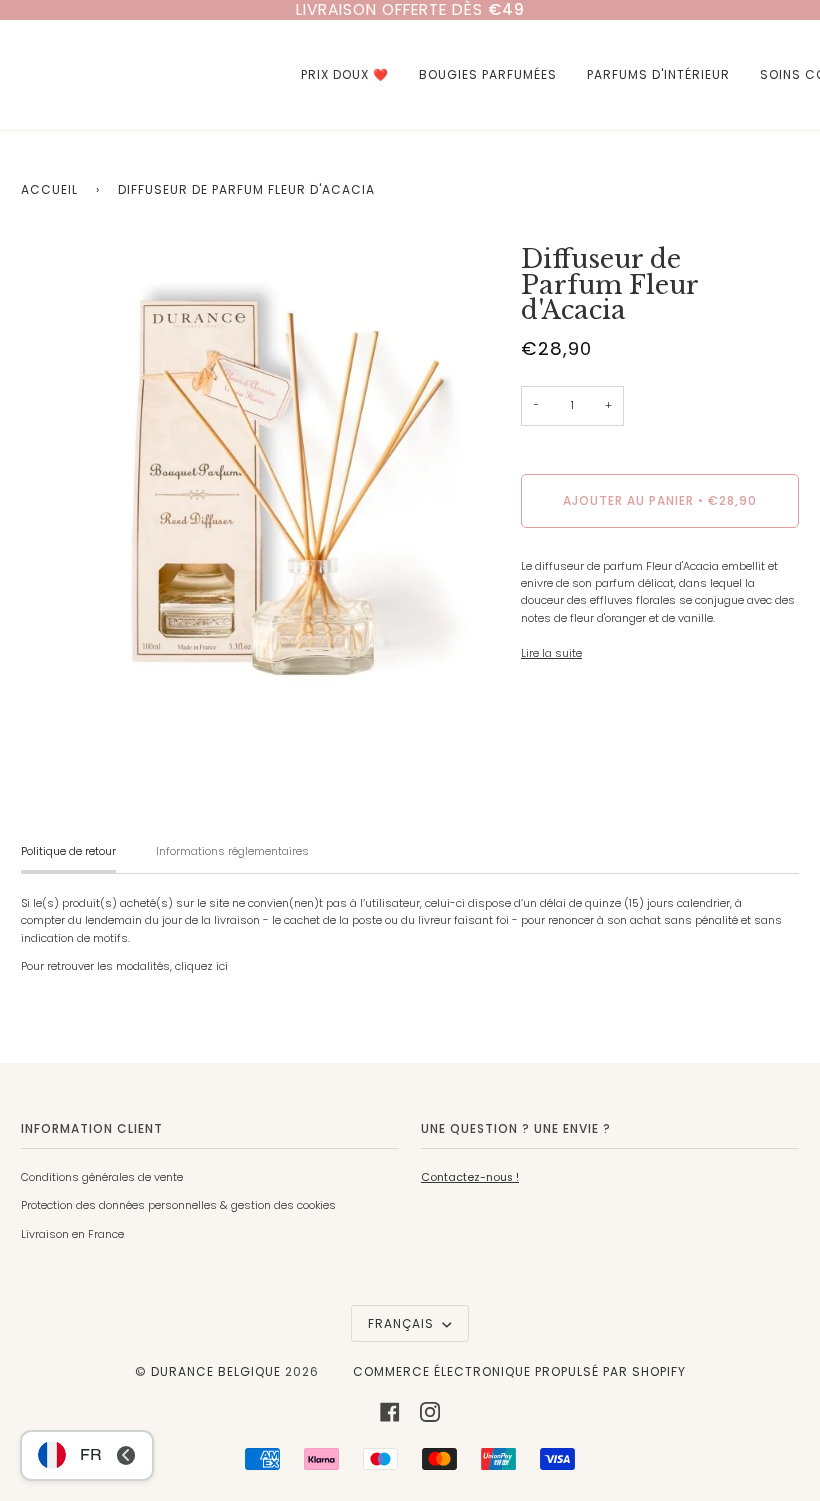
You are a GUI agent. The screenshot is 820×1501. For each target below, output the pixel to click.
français (403, 1323)
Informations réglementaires (232, 851)
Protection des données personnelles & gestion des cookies (178, 1205)
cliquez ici (201, 966)
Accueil (49, 189)
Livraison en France (72, 1234)
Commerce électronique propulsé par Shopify (519, 1371)
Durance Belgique (216, 1371)
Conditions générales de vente (102, 1177)
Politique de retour (68, 851)
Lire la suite (551, 653)
